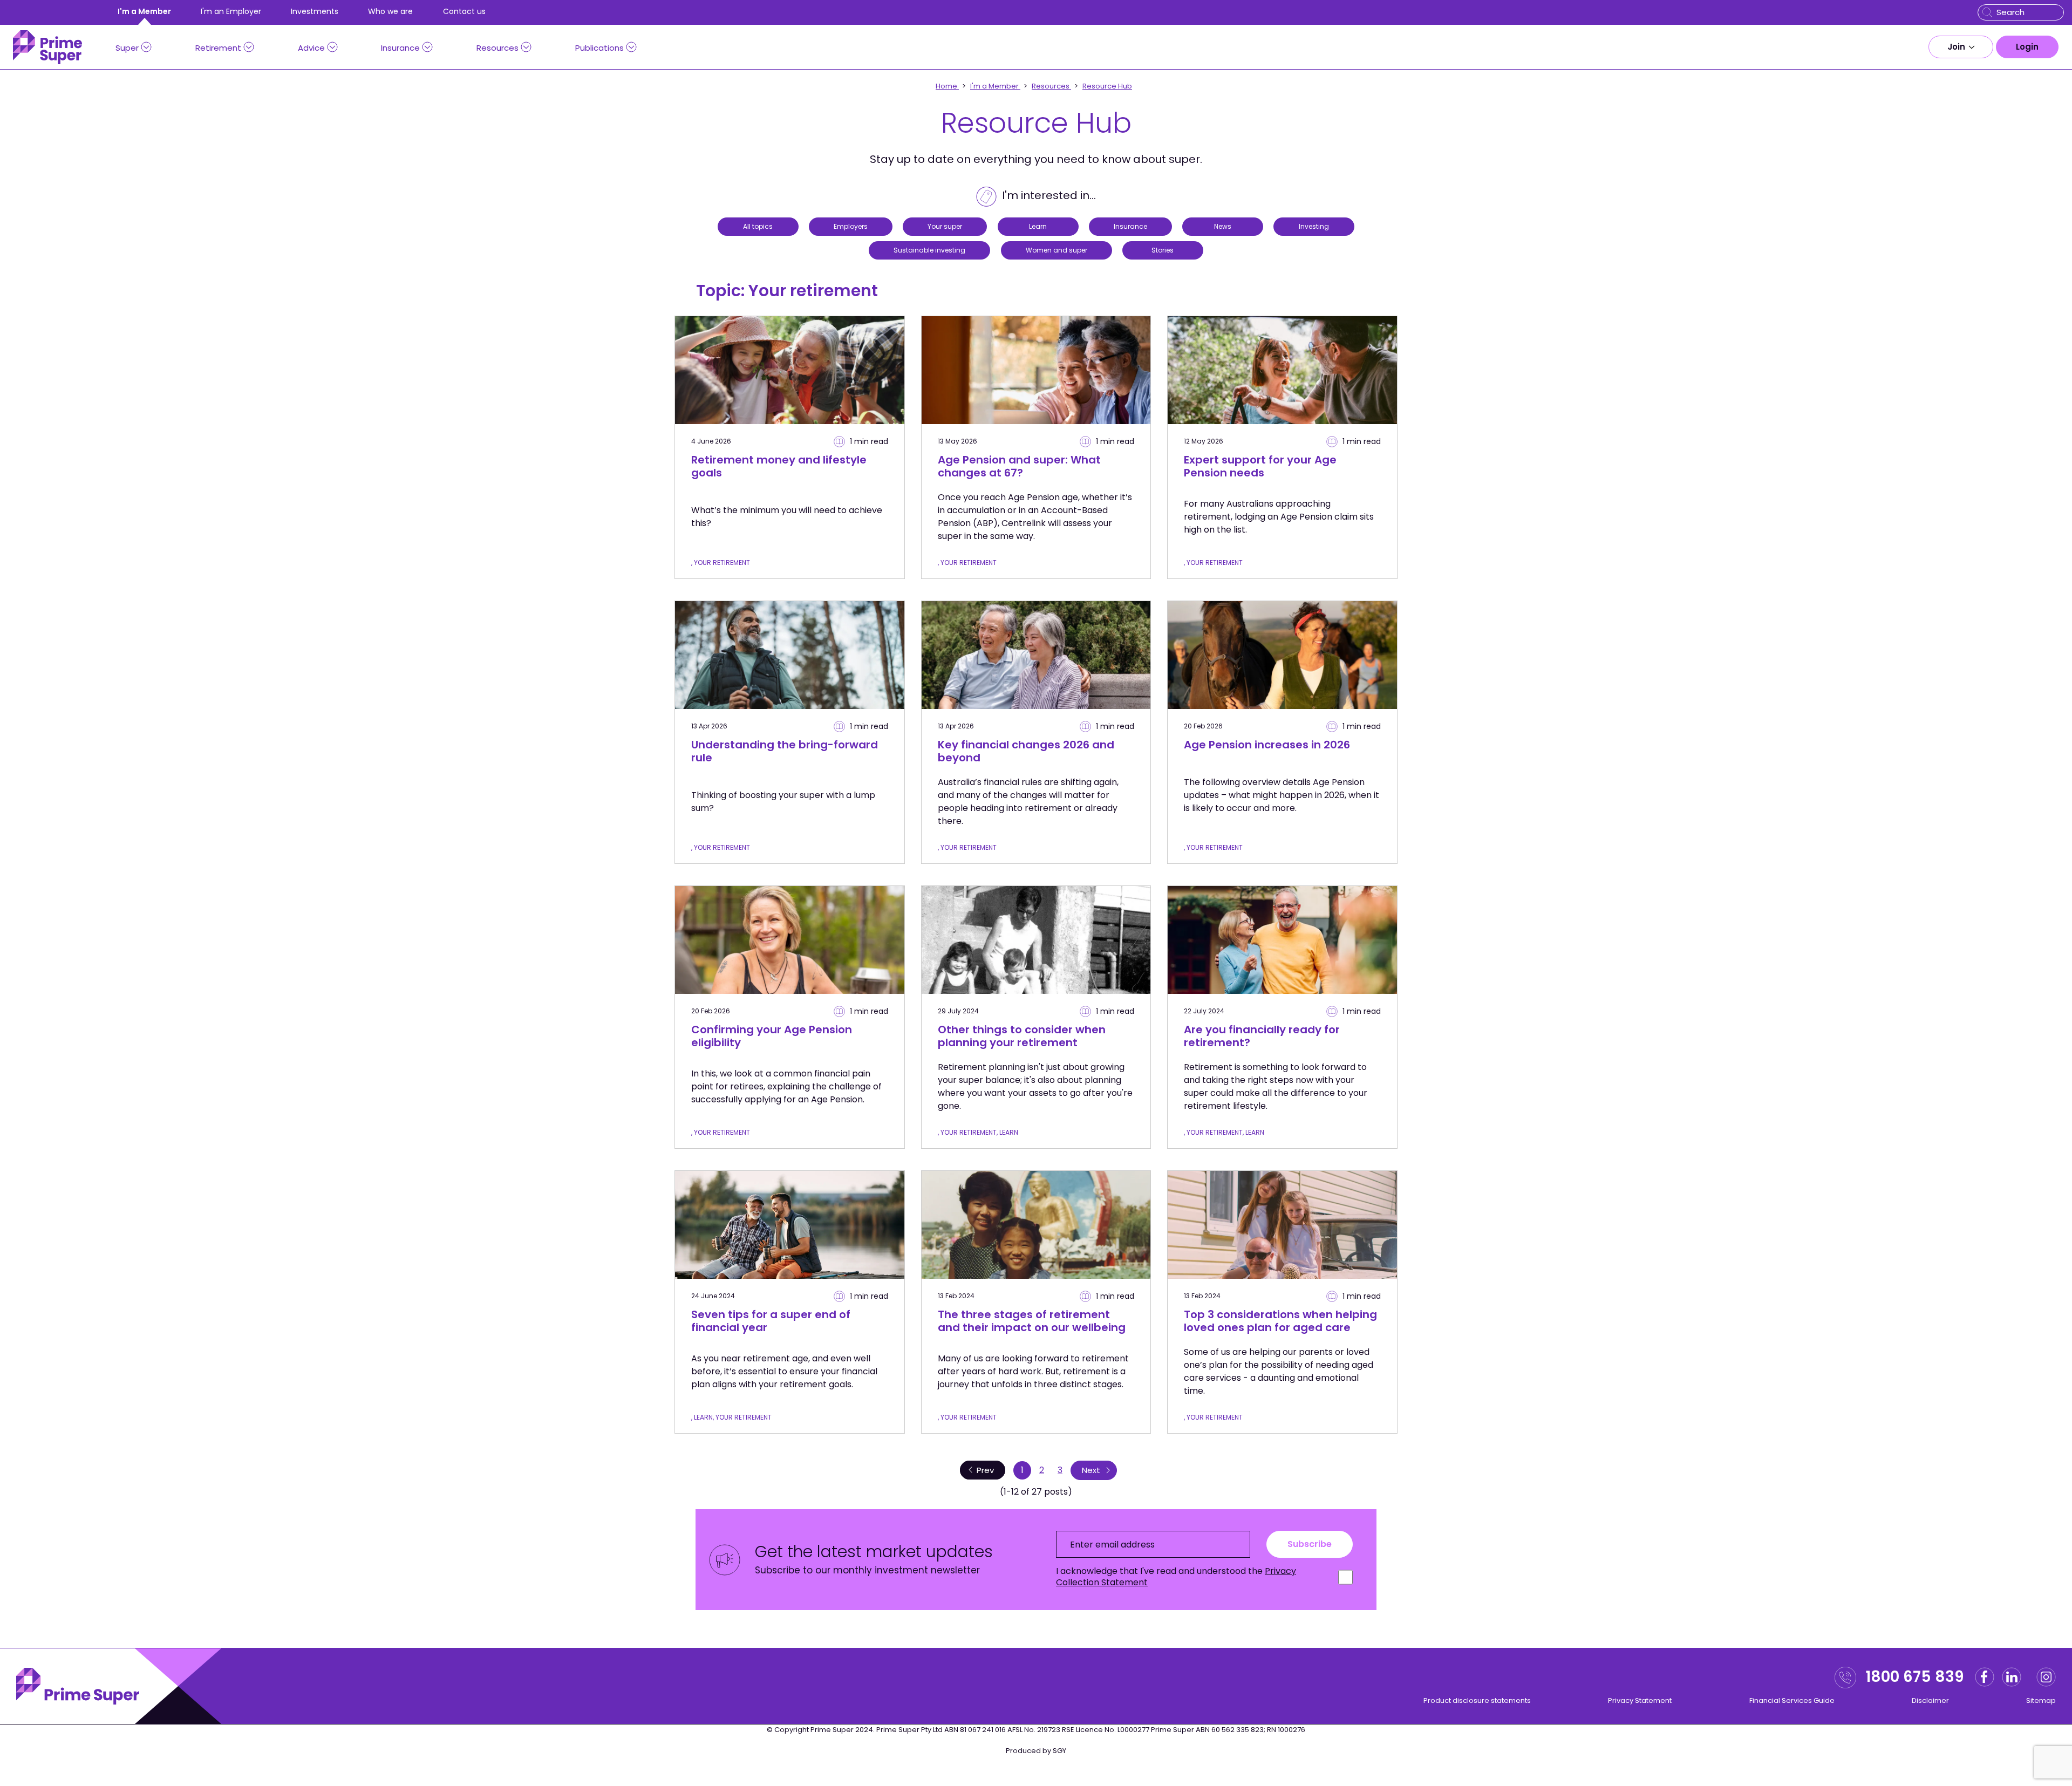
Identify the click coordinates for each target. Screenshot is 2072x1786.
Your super (945, 226)
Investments (315, 11)
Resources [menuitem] (497, 48)
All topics (758, 226)
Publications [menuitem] (599, 48)
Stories (1163, 250)
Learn (1038, 226)
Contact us (464, 11)
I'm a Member (144, 11)
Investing (1314, 226)
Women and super (1057, 250)
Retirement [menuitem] (218, 48)
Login (2027, 47)
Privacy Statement (1640, 1700)
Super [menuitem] (127, 48)
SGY (1059, 1751)
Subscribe (1310, 1544)
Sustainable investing (929, 250)
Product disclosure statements (1477, 1700)
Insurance (1130, 226)
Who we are (390, 11)
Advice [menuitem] (311, 48)
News (1223, 226)
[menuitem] (1961, 47)
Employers (851, 226)
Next (1091, 1470)
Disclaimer (1930, 1700)
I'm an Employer (231, 11)
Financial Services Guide (1792, 1700)
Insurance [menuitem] (400, 48)
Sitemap (2041, 1700)
